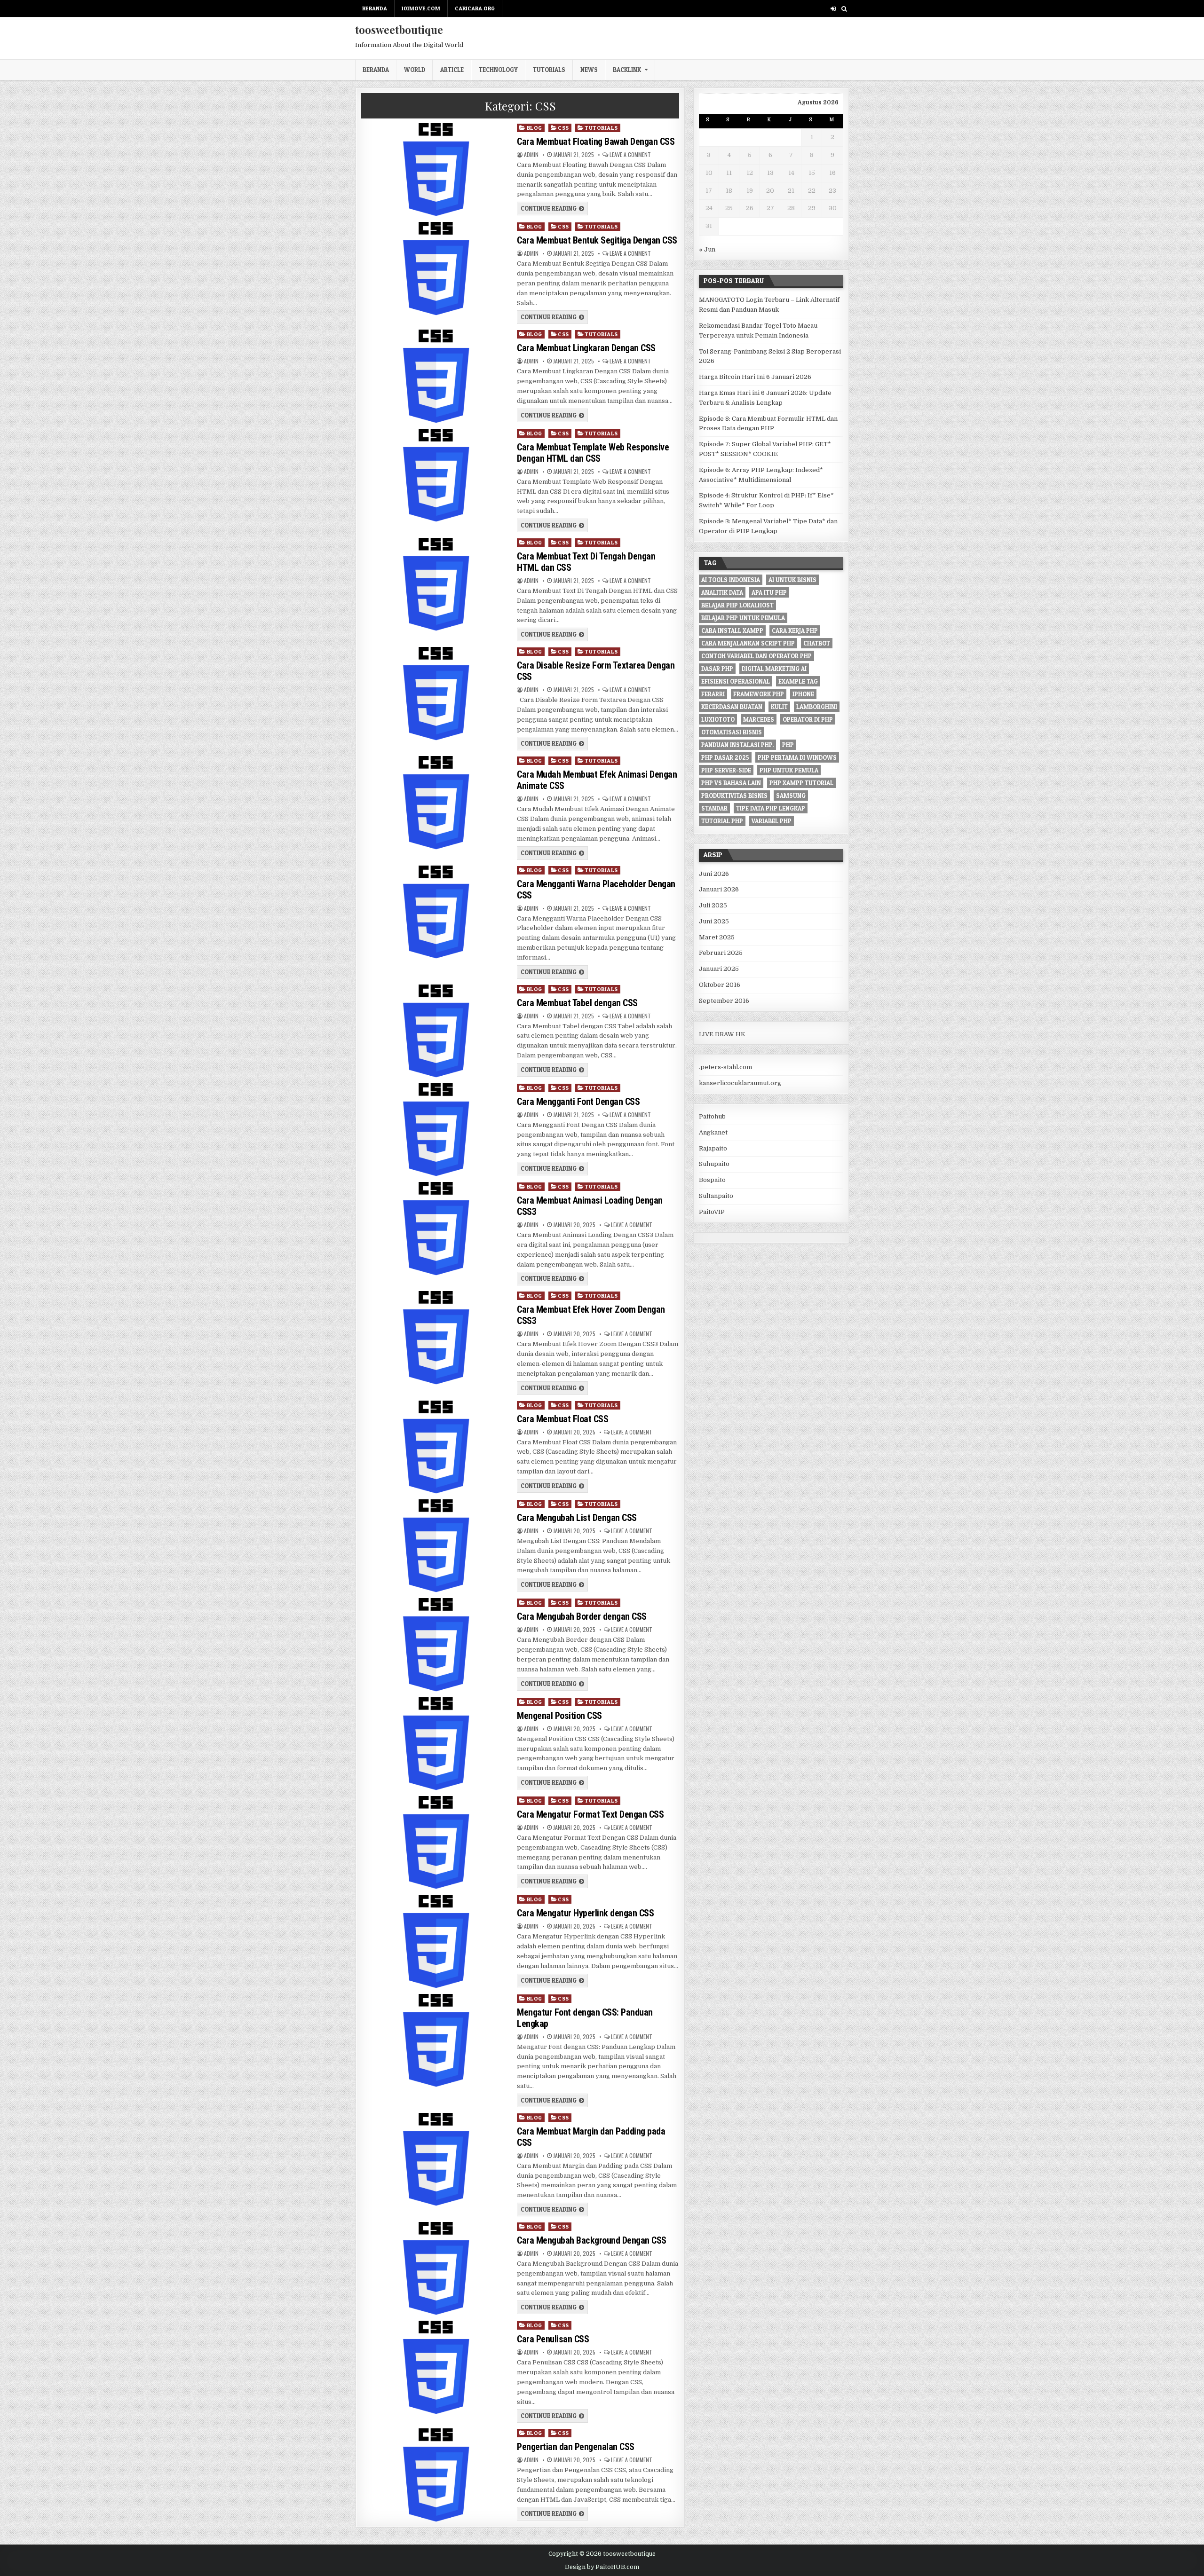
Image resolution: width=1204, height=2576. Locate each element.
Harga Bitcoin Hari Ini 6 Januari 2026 (755, 377)
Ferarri (713, 694)
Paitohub (712, 1116)
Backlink (627, 70)
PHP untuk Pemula (789, 770)
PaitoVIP (712, 1212)
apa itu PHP (769, 592)
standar (714, 808)
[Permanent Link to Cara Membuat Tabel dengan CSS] (436, 1031)
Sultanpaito (716, 1196)
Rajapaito (713, 1148)
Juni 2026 (714, 874)
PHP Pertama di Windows (797, 757)
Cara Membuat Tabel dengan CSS (577, 1003)
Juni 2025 (714, 921)
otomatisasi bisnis (732, 732)
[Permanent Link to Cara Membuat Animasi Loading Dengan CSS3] (436, 1229)
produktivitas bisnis (734, 796)
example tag (798, 681)
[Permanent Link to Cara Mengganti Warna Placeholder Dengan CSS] (436, 912)
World (415, 70)
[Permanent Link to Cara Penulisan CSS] (436, 2367)
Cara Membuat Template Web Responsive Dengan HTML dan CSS (593, 453)
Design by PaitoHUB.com (602, 2567)
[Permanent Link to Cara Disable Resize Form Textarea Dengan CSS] (436, 693)
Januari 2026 (719, 889)
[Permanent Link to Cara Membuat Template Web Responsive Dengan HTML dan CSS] (436, 475)
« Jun (707, 249)
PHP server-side (726, 770)
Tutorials (549, 70)
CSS (563, 128)
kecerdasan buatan (732, 707)
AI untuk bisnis (792, 580)
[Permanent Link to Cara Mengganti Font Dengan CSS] (436, 1130)
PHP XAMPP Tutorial (801, 783)
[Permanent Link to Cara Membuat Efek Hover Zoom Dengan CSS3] (436, 1338)
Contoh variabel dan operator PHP (756, 656)
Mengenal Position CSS (559, 1716)
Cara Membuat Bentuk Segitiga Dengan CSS (597, 240)
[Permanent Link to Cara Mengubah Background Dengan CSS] (436, 2269)
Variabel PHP (772, 821)
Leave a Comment (630, 155)
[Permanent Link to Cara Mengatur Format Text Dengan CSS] (436, 1843)
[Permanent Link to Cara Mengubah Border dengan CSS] (436, 1645)
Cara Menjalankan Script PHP (748, 643)
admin (531, 155)
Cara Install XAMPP (732, 630)
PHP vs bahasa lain (731, 783)
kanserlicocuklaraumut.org (740, 1083)
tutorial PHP (722, 821)
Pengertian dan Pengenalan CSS (576, 2447)
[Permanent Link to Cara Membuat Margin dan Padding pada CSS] (436, 2159)
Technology (498, 70)
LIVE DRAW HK (722, 1034)
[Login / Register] (833, 9)
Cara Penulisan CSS (553, 2339)
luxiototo (718, 719)
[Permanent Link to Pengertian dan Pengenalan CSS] (436, 2475)
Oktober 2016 (720, 985)
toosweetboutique (399, 30)
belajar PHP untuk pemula (743, 618)
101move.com (421, 8)
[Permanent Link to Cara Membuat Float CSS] (436, 1447)
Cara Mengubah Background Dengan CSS (592, 2240)
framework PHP (759, 694)
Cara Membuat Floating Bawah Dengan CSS (596, 142)
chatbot (817, 643)
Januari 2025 (719, 969)
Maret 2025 (717, 937)
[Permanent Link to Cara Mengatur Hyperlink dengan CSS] (436, 1941)
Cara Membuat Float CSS (562, 1419)
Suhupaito (714, 1164)
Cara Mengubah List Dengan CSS (577, 1518)
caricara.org (475, 8)
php (788, 745)
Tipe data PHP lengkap (771, 808)
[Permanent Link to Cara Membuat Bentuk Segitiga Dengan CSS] (436, 268)
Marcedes (759, 719)
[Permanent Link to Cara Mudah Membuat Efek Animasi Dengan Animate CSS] (436, 803)
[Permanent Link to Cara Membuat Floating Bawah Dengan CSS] (436, 170)
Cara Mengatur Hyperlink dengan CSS (585, 1913)
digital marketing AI (774, 669)
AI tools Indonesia (731, 580)
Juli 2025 (713, 905)
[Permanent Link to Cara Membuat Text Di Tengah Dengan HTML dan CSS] (436, 584)
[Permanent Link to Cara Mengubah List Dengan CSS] (436, 1546)
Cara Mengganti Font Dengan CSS (578, 1102)
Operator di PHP (808, 719)
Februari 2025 (721, 953)
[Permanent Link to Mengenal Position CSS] (436, 1744)
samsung (791, 796)
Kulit (779, 707)
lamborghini (817, 707)
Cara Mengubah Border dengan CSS (582, 1616)
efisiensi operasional (736, 681)
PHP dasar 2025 (725, 757)
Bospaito (712, 1180)
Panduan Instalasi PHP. (737, 745)
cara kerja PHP (795, 630)
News (589, 70)
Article (452, 70)
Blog (535, 128)
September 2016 (724, 1001)
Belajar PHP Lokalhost (737, 605)
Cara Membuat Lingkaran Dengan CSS (586, 348)
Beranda (375, 8)
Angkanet (713, 1132)
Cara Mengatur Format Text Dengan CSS (590, 1814)
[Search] (844, 9)
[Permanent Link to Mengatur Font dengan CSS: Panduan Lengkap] (436, 2040)
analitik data (722, 592)
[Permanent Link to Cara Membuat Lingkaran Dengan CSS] (436, 376)
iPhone (803, 694)
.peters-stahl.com (725, 1067)
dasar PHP (717, 669)
